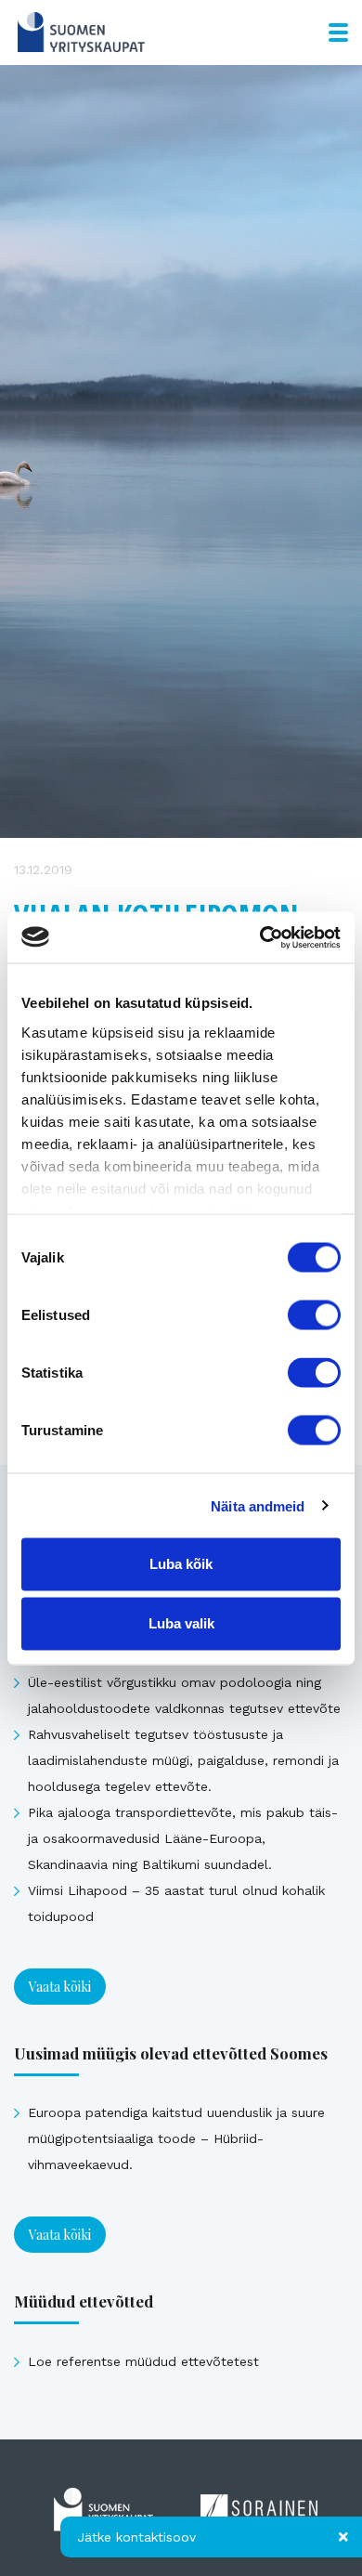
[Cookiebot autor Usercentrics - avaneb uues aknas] (260, 937)
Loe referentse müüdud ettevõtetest (143, 2361)
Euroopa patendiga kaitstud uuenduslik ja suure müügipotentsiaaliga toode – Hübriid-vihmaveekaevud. (176, 2138)
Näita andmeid (258, 1505)
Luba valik (181, 1623)
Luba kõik (181, 1564)
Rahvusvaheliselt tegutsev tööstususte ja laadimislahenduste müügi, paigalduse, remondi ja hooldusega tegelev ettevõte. (183, 1760)
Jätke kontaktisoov (136, 2537)
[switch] (314, 1315)
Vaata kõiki (60, 1987)
